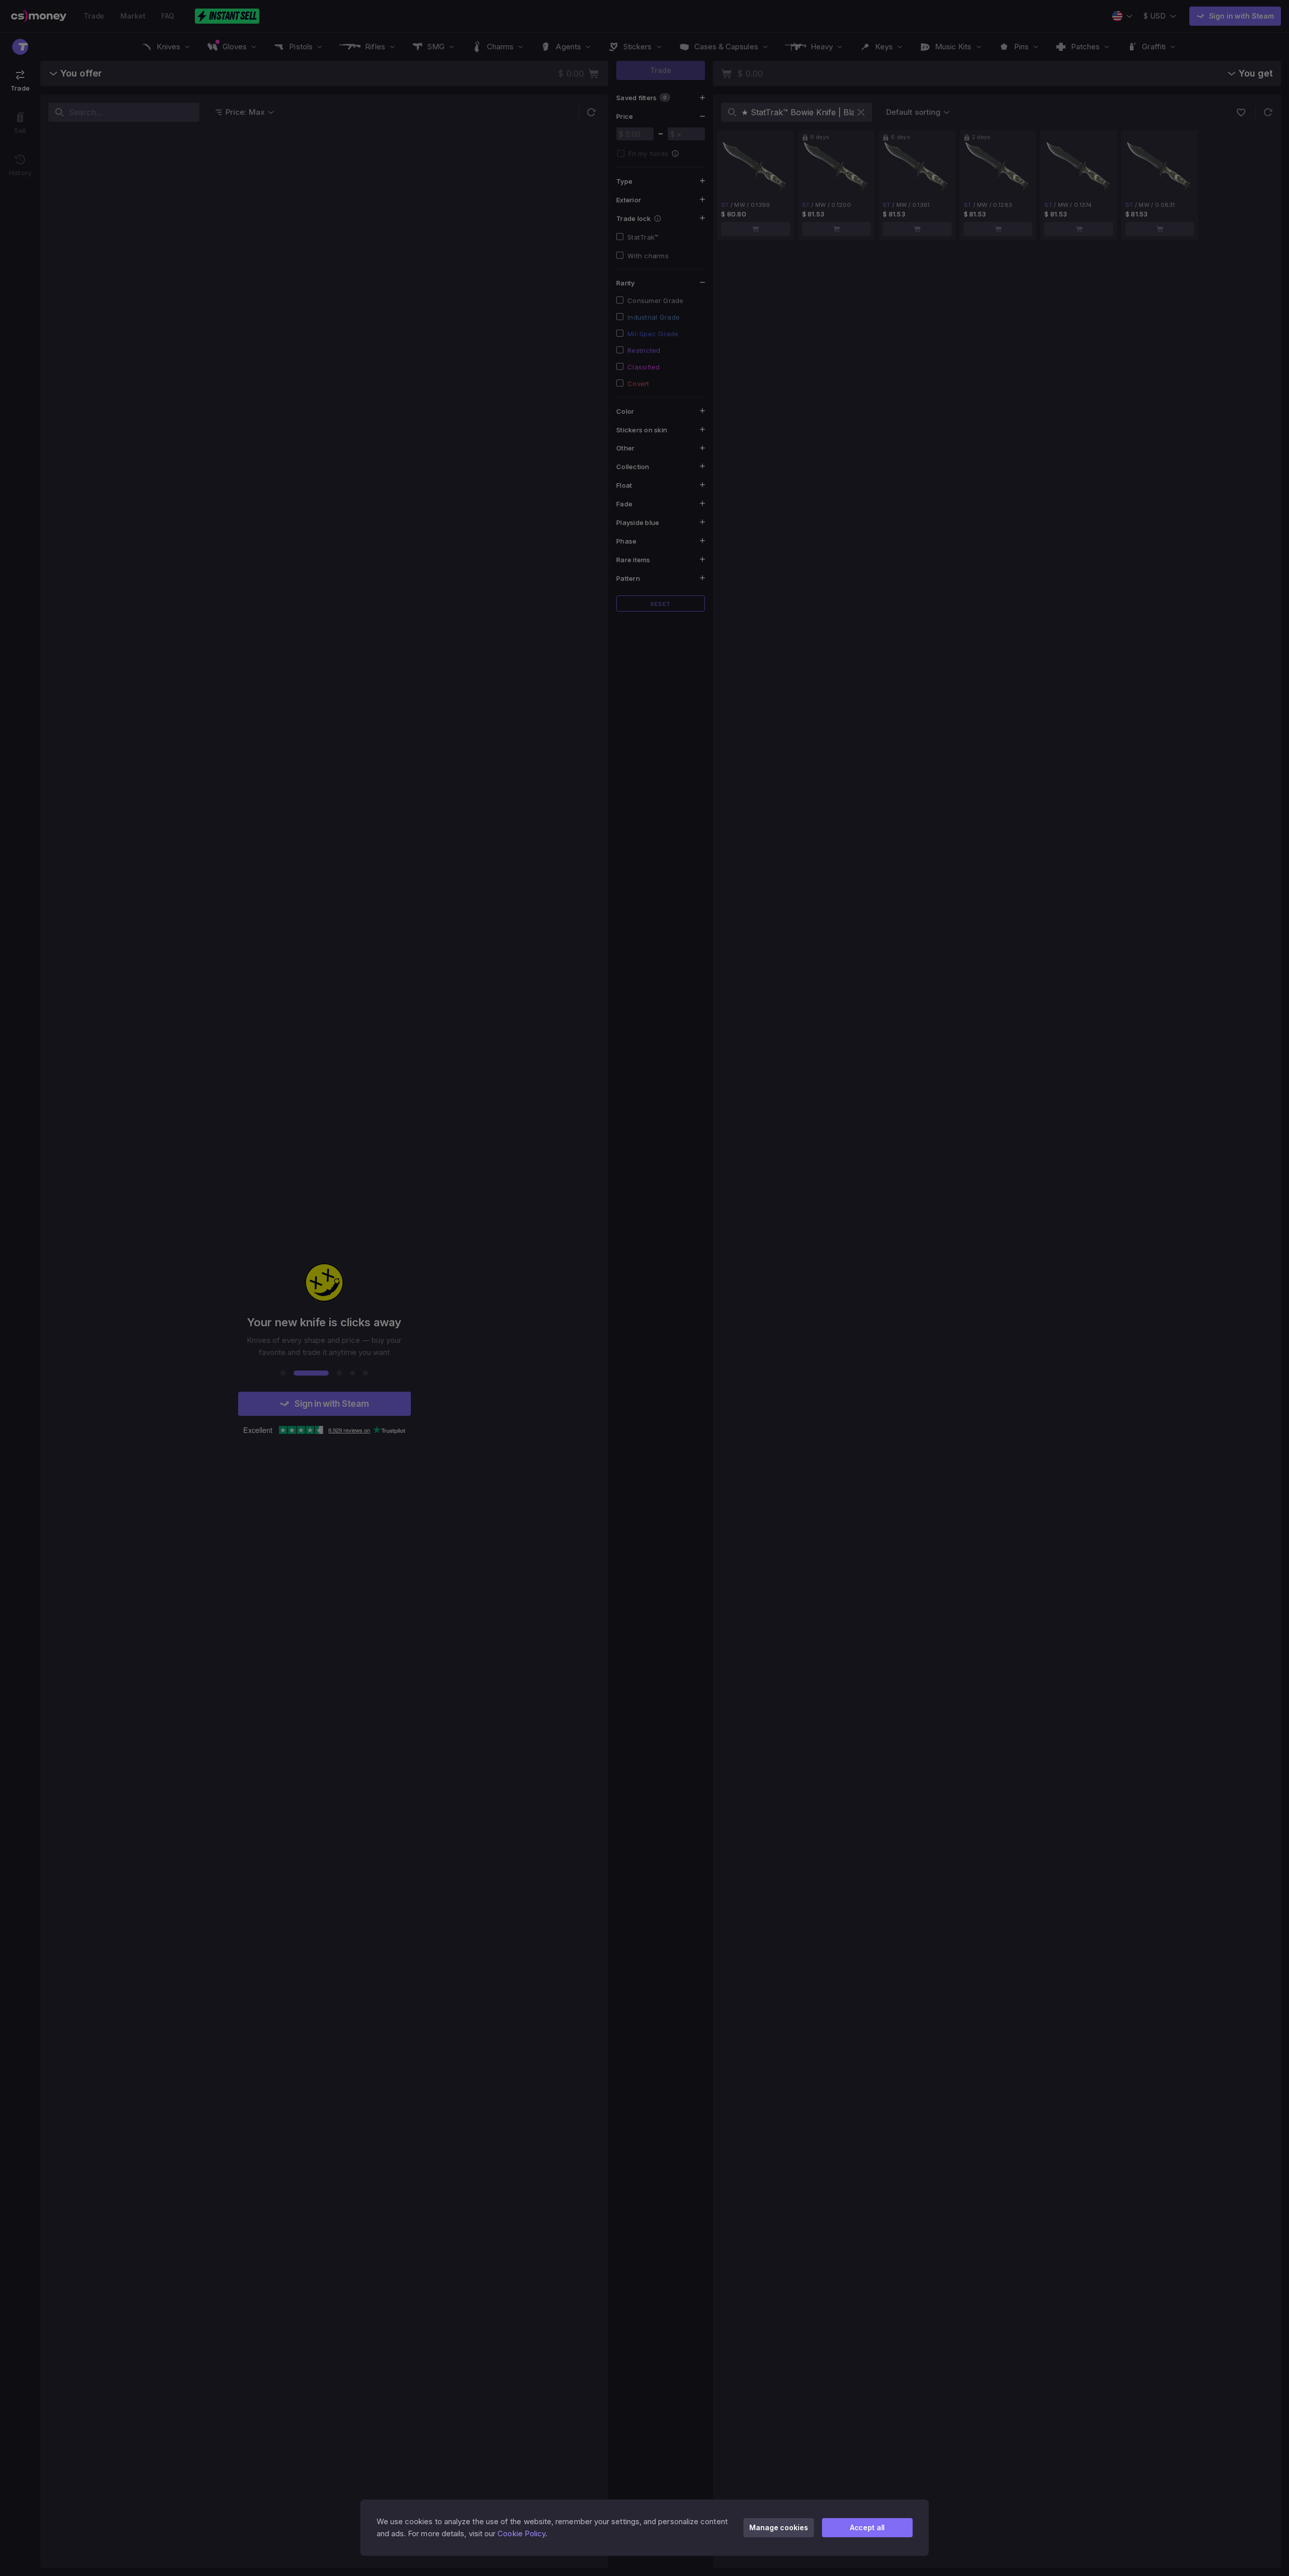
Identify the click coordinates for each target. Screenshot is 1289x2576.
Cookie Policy (521, 2533)
